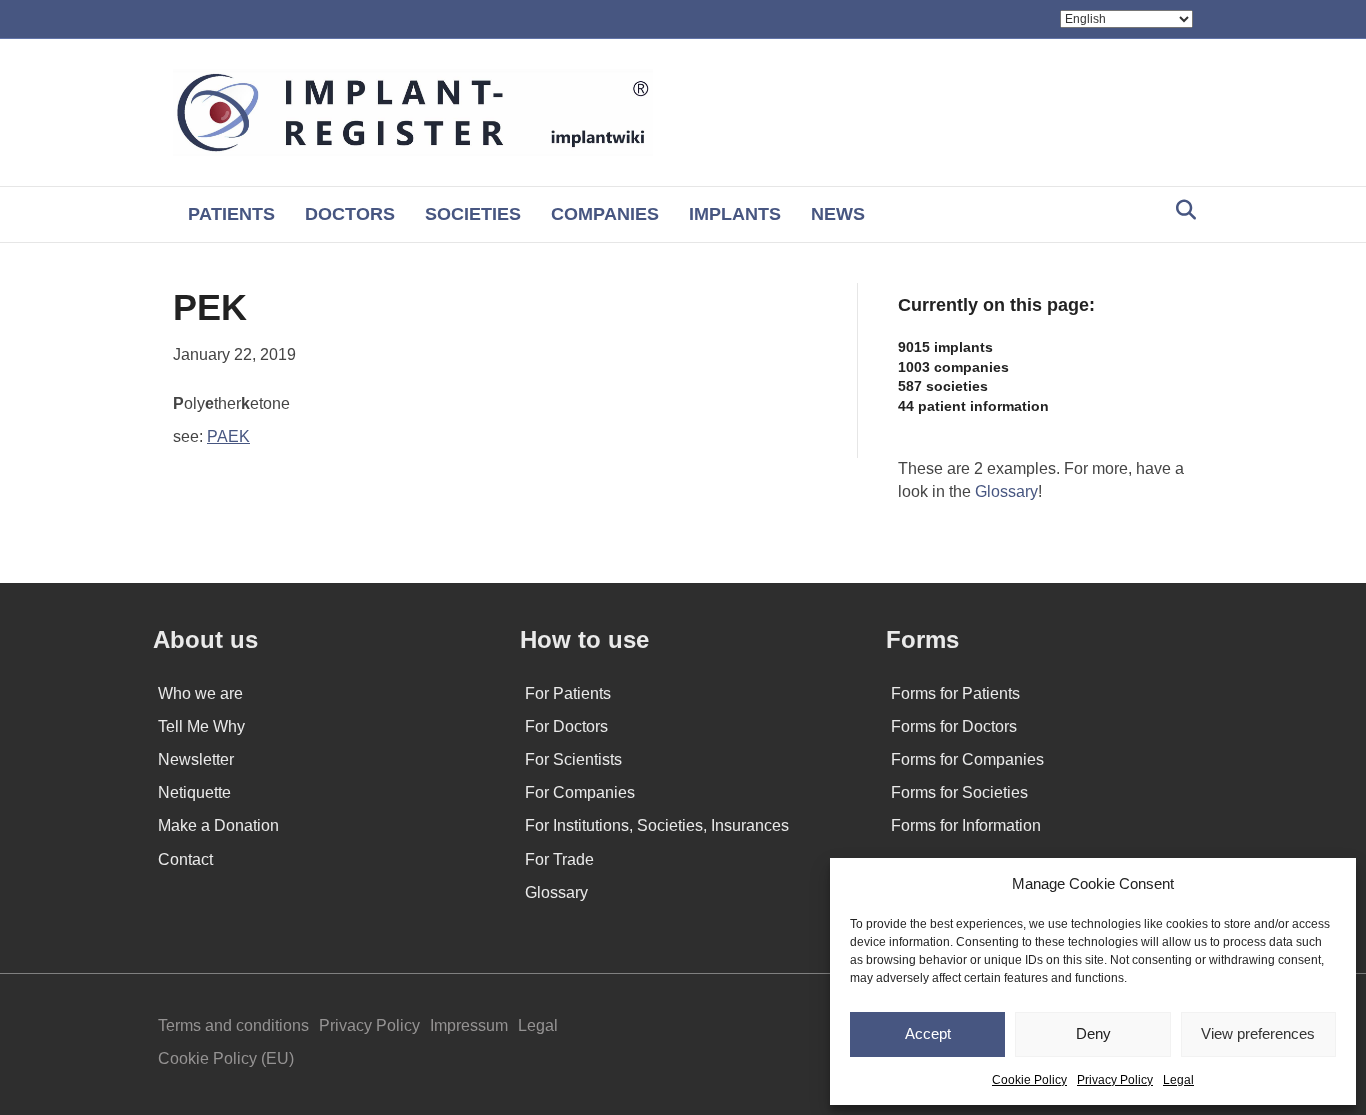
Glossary (1006, 491)
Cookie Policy (1029, 1080)
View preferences (1258, 1033)
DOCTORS (350, 214)
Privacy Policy (1115, 1080)
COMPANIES (605, 214)
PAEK (228, 436)
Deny (1093, 1033)
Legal (1178, 1080)
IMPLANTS (735, 214)
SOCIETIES (473, 214)
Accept (928, 1033)
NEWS (838, 214)
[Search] (1180, 210)
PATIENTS (231, 214)
